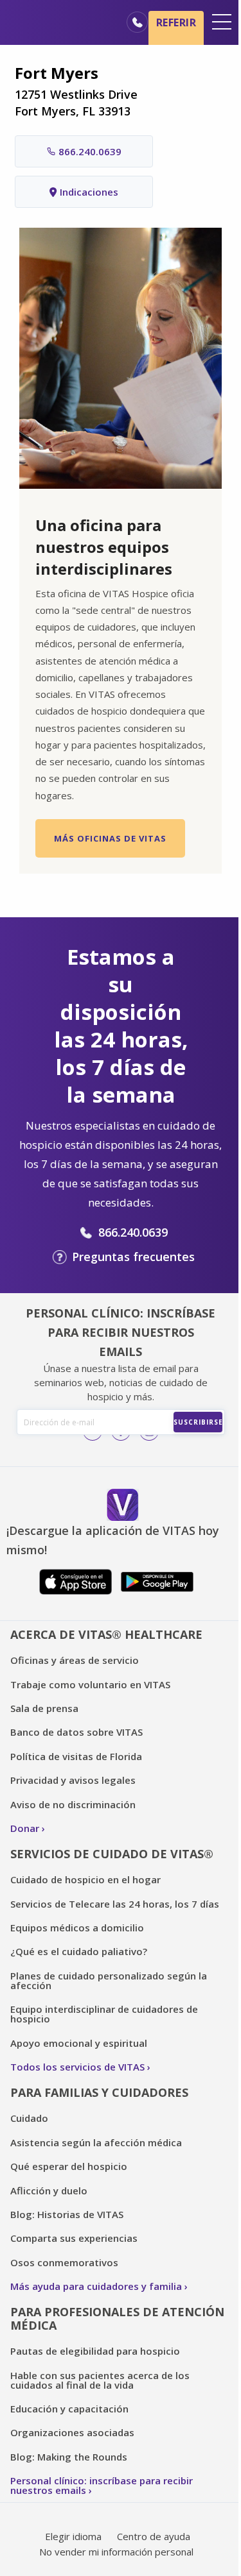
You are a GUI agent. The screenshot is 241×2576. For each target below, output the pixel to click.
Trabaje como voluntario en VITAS (90, 1684)
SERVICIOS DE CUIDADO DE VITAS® (112, 1854)
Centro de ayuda (154, 2536)
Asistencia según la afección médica (96, 2142)
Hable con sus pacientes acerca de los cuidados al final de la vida (100, 2380)
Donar (25, 1828)
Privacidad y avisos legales (73, 1780)
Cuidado (29, 2118)
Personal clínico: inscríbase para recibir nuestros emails (102, 2485)
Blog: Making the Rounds (69, 2457)
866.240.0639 (90, 151)
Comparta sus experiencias (74, 2238)
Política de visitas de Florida (76, 1756)
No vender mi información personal (116, 2552)
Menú (222, 22)
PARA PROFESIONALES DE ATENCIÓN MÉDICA (117, 2318)
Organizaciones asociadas (72, 2432)
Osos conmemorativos (64, 2262)
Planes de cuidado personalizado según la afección (109, 1980)
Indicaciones (89, 192)
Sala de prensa (44, 1708)
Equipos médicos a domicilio (77, 1928)
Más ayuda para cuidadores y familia (96, 2286)
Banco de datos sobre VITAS (76, 1732)
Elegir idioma (73, 2536)
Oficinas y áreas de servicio (75, 1660)
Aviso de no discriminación (73, 1804)
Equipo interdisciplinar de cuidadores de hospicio (104, 2014)
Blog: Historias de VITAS (67, 2214)
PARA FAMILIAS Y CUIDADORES (99, 2092)
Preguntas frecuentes (133, 1257)
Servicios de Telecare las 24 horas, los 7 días (115, 1904)
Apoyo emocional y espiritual (79, 2043)
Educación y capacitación (69, 2409)
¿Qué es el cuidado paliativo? (79, 1951)
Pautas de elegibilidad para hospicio (95, 2351)
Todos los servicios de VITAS (77, 2067)
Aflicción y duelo (49, 2190)
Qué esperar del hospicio (69, 2166)
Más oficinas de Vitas (110, 838)
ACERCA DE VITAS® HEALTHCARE (106, 1634)
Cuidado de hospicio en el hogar (85, 1879)
